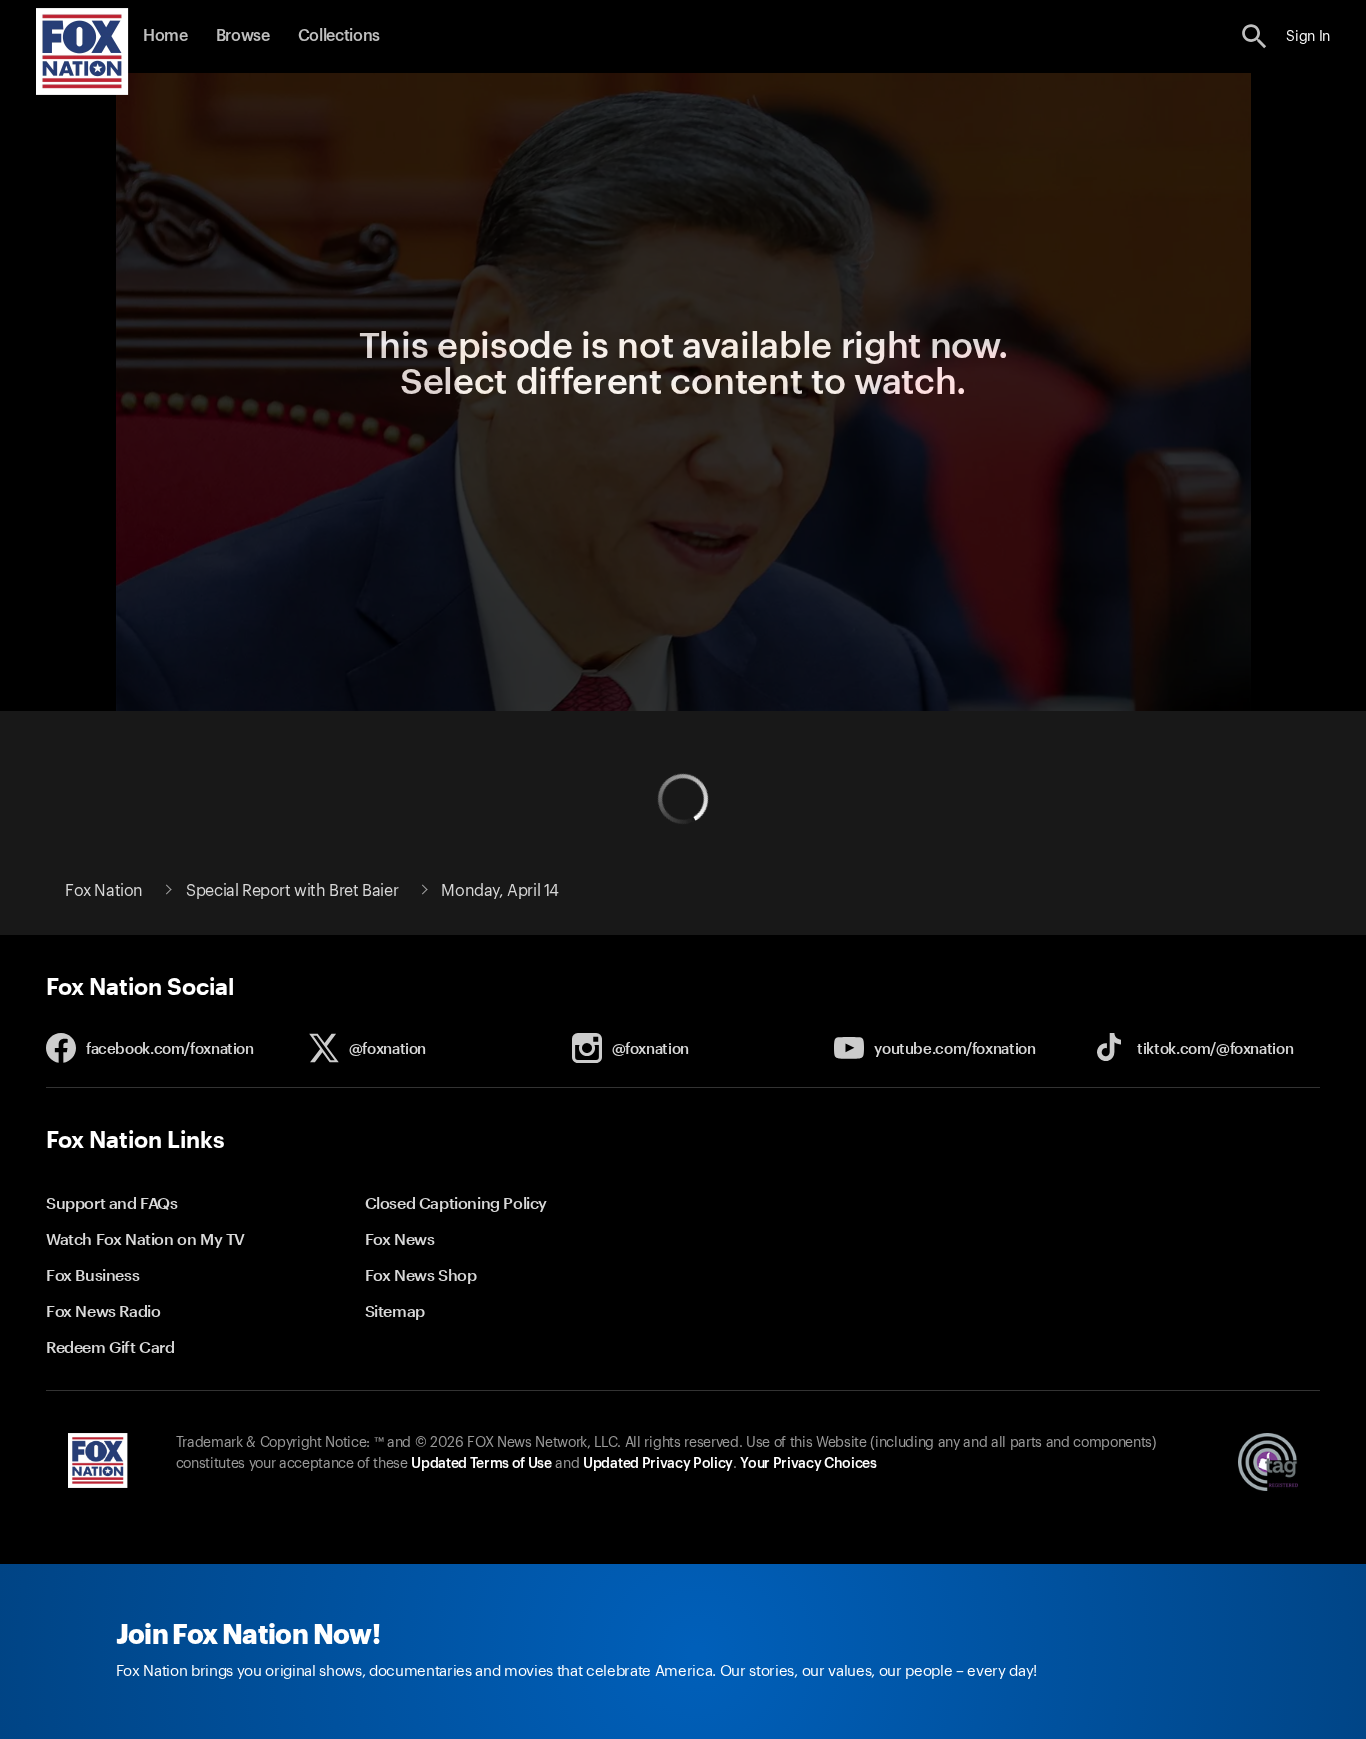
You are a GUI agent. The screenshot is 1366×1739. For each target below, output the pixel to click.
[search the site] (1254, 36)
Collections (339, 36)
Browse (243, 36)
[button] (1254, 36)
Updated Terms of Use (481, 1464)
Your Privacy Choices (808, 1464)
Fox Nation (104, 891)
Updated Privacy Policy (658, 1464)
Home (165, 36)
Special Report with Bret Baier (292, 891)
